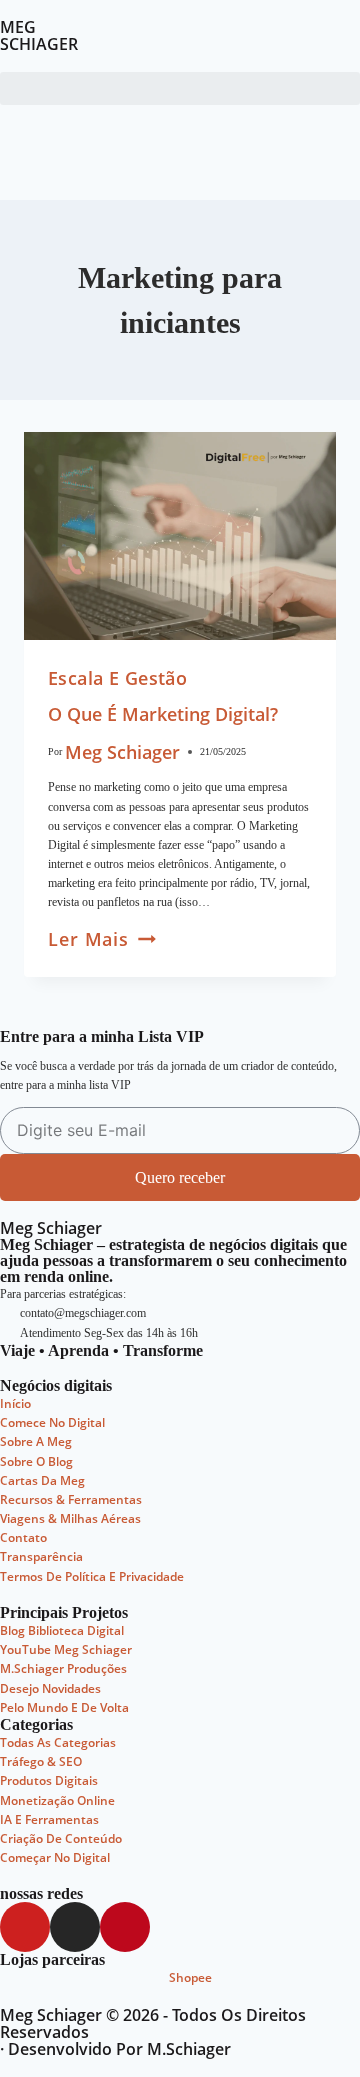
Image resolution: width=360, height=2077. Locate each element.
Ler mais (102, 939)
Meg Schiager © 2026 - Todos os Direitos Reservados (153, 2023)
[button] (180, 88)
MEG (18, 27)
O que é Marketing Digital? (163, 714)
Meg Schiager (122, 752)
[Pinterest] (125, 1927)
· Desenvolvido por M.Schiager (115, 2049)
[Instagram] (75, 1927)
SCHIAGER (39, 44)
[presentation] (180, 536)
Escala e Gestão (117, 678)
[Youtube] (25, 1927)
